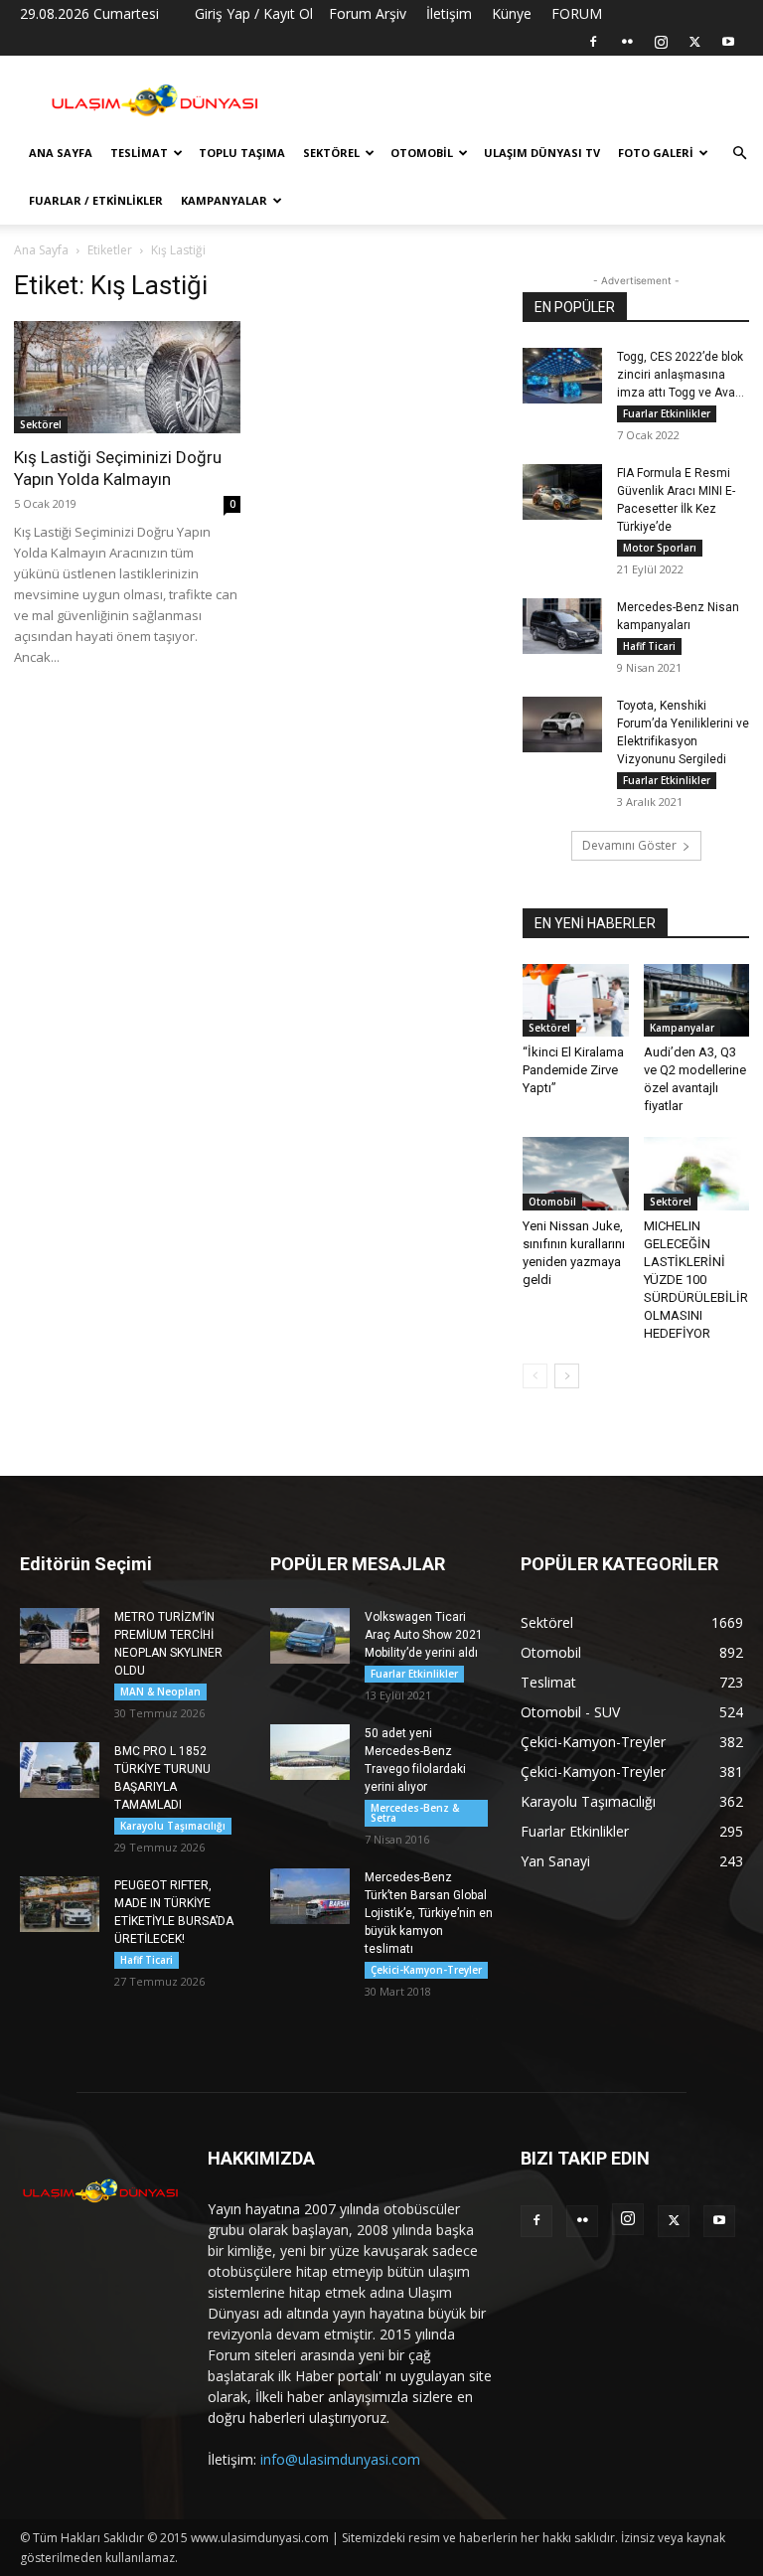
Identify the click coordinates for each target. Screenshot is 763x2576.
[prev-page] (535, 1376)
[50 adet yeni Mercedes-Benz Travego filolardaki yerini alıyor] (310, 1752)
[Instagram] (661, 42)
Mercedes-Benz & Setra (415, 1813)
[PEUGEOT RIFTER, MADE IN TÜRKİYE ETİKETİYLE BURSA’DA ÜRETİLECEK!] (60, 1904)
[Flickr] (627, 42)
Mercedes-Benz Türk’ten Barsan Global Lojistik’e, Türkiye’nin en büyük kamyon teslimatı (429, 1913)
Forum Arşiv (368, 13)
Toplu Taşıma (242, 153)
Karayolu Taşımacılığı (173, 1826)
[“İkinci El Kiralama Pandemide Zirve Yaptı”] (576, 1000)
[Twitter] (694, 42)
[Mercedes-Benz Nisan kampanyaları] (562, 626)
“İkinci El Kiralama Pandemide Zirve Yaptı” (573, 1070)
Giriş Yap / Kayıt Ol (254, 13)
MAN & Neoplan (160, 1691)
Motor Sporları (660, 548)
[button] (739, 154)
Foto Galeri (656, 153)
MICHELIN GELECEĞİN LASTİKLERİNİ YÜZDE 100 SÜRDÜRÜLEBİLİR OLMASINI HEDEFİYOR (696, 1280)
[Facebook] (593, 42)
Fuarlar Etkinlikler (667, 413)
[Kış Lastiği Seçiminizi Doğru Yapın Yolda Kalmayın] (127, 377)
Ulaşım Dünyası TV (542, 153)
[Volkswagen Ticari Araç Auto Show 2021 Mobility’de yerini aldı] (310, 1636)
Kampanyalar (224, 200)
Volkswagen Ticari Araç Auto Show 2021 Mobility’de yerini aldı (424, 1635)
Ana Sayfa (61, 153)
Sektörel (331, 153)
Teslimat (139, 153)
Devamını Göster (629, 845)
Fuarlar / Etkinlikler (96, 200)
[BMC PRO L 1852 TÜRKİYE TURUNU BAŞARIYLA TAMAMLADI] (60, 1770)
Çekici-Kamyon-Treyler (426, 1970)
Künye (512, 13)
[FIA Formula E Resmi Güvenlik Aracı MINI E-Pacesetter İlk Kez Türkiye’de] (562, 492)
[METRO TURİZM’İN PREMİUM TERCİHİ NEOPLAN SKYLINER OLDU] (60, 1636)
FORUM (577, 13)
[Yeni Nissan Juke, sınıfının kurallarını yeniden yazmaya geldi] (576, 1173)
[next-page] (567, 1376)
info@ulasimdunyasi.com (340, 2459)
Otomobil (422, 153)
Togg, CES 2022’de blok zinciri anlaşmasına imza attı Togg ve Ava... (681, 375)
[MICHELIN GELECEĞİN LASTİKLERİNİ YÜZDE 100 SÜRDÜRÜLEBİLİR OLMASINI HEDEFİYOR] (697, 1173)
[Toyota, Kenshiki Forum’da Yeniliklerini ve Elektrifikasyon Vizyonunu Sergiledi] (562, 724)
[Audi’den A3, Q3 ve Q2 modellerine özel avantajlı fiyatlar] (697, 1000)
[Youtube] (728, 42)
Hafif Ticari (649, 646)
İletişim (449, 13)
